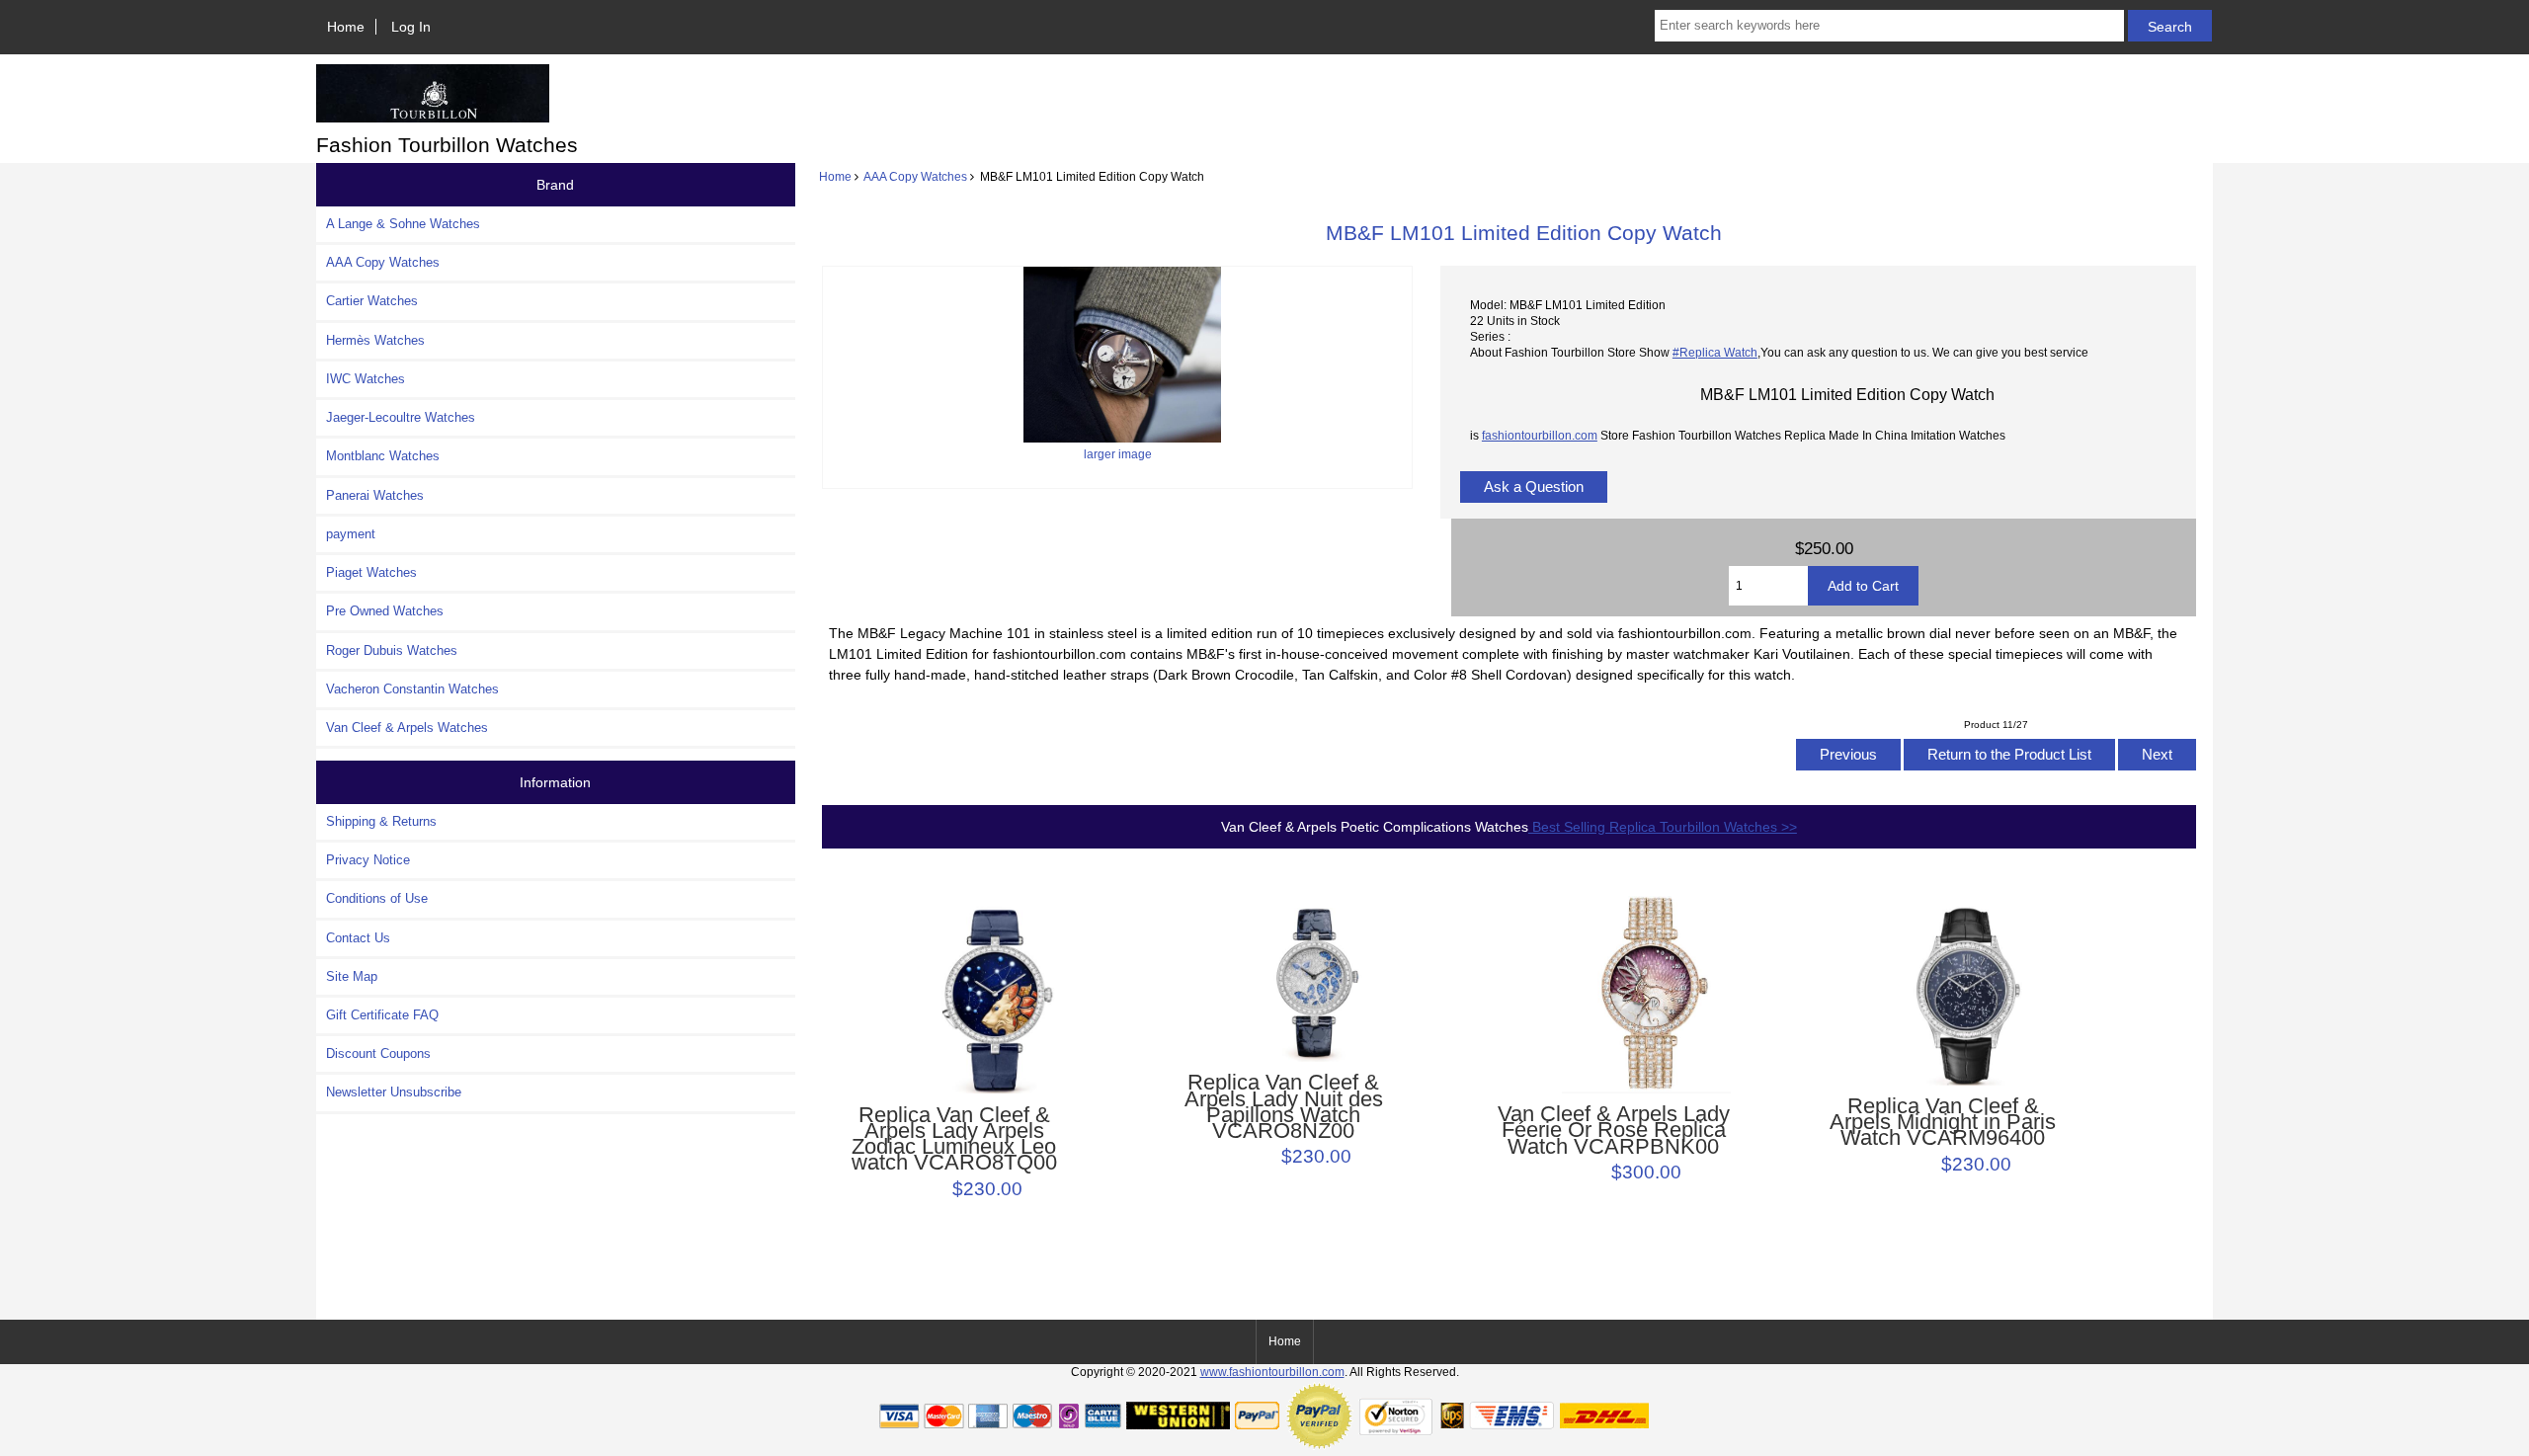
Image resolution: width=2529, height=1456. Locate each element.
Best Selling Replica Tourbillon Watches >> (1663, 827)
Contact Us (358, 938)
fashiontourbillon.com (1540, 435)
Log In (411, 27)
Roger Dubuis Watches (392, 650)
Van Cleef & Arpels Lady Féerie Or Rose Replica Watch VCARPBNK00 (1614, 1131)
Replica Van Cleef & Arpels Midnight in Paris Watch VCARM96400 (1943, 1123)
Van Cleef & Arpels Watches (407, 728)
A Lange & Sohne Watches (403, 224)
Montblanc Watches (383, 456)
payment (351, 534)
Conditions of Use (377, 898)
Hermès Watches (375, 340)
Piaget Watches (371, 572)
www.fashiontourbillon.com (1272, 1372)
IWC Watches (366, 379)
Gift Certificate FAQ (382, 1015)
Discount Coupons (378, 1053)
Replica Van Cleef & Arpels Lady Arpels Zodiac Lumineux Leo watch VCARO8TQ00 (954, 1139)
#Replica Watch (1715, 352)
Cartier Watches (372, 301)
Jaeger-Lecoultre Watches (401, 417)
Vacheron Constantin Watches (412, 689)
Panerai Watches (375, 495)
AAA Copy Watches (915, 176)
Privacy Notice (368, 860)
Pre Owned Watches (385, 611)
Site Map (352, 976)
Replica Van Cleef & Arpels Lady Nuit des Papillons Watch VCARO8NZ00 (1284, 1107)
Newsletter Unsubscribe (394, 1092)
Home (346, 27)
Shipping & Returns (381, 821)
